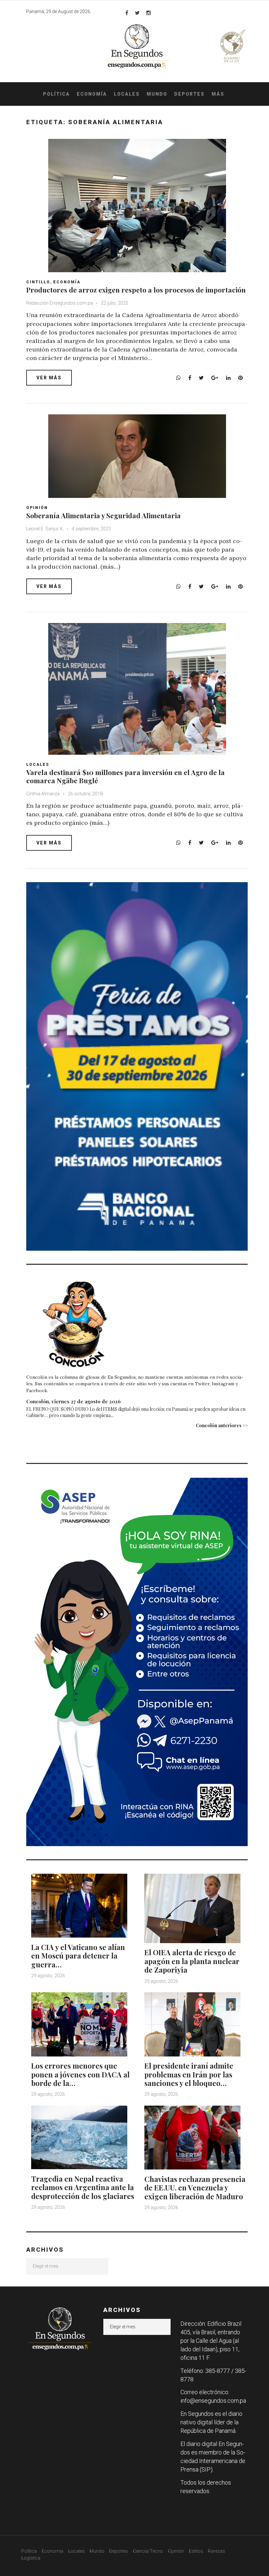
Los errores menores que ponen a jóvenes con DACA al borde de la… (80, 2074)
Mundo (157, 94)
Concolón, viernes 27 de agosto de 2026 (73, 1401)
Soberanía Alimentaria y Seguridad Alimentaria (103, 515)
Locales (127, 94)
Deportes (189, 94)
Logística (31, 2558)
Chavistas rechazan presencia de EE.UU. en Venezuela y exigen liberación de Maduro (195, 2188)
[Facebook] (127, 13)
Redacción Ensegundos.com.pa (60, 303)
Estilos (196, 2551)
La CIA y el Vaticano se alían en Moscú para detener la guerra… (78, 1956)
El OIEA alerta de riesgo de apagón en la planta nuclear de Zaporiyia (192, 1961)
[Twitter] (137, 13)
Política (56, 94)
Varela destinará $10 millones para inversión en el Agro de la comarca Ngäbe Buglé (125, 776)
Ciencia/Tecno (148, 2551)
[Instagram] (149, 13)
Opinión (37, 508)
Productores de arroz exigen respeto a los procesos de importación (136, 290)
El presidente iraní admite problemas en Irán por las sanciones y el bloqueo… (189, 2074)
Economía (92, 94)
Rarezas (217, 2551)
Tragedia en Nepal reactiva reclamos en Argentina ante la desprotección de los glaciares (83, 2187)
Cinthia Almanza (43, 794)
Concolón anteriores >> (222, 1425)
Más (218, 94)
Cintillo (38, 282)
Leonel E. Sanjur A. (45, 529)
